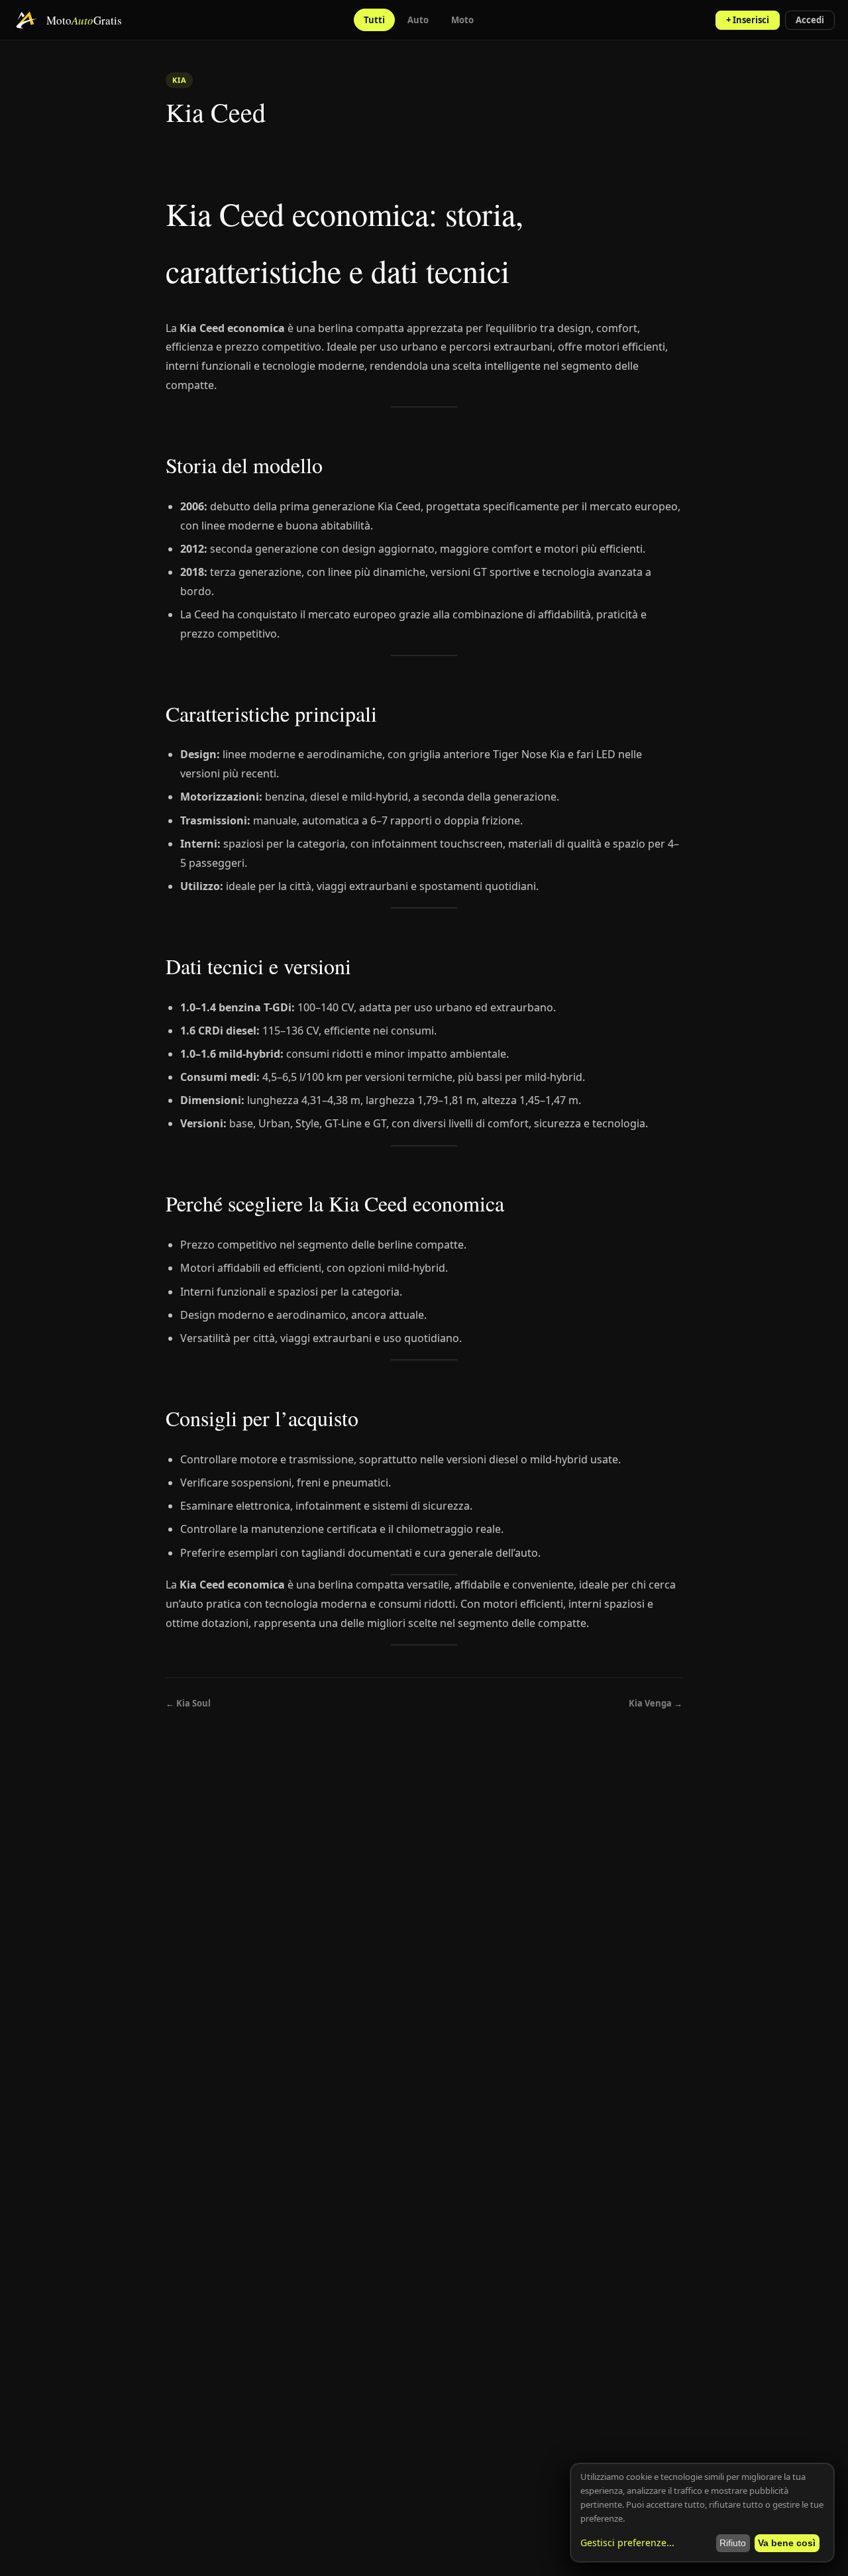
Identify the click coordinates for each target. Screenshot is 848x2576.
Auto (418, 20)
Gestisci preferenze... (627, 2543)
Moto (462, 20)
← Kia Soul (188, 1703)
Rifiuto (733, 2543)
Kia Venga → (656, 1703)
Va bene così (787, 2543)
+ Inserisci (748, 20)
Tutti (374, 20)
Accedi (810, 20)
